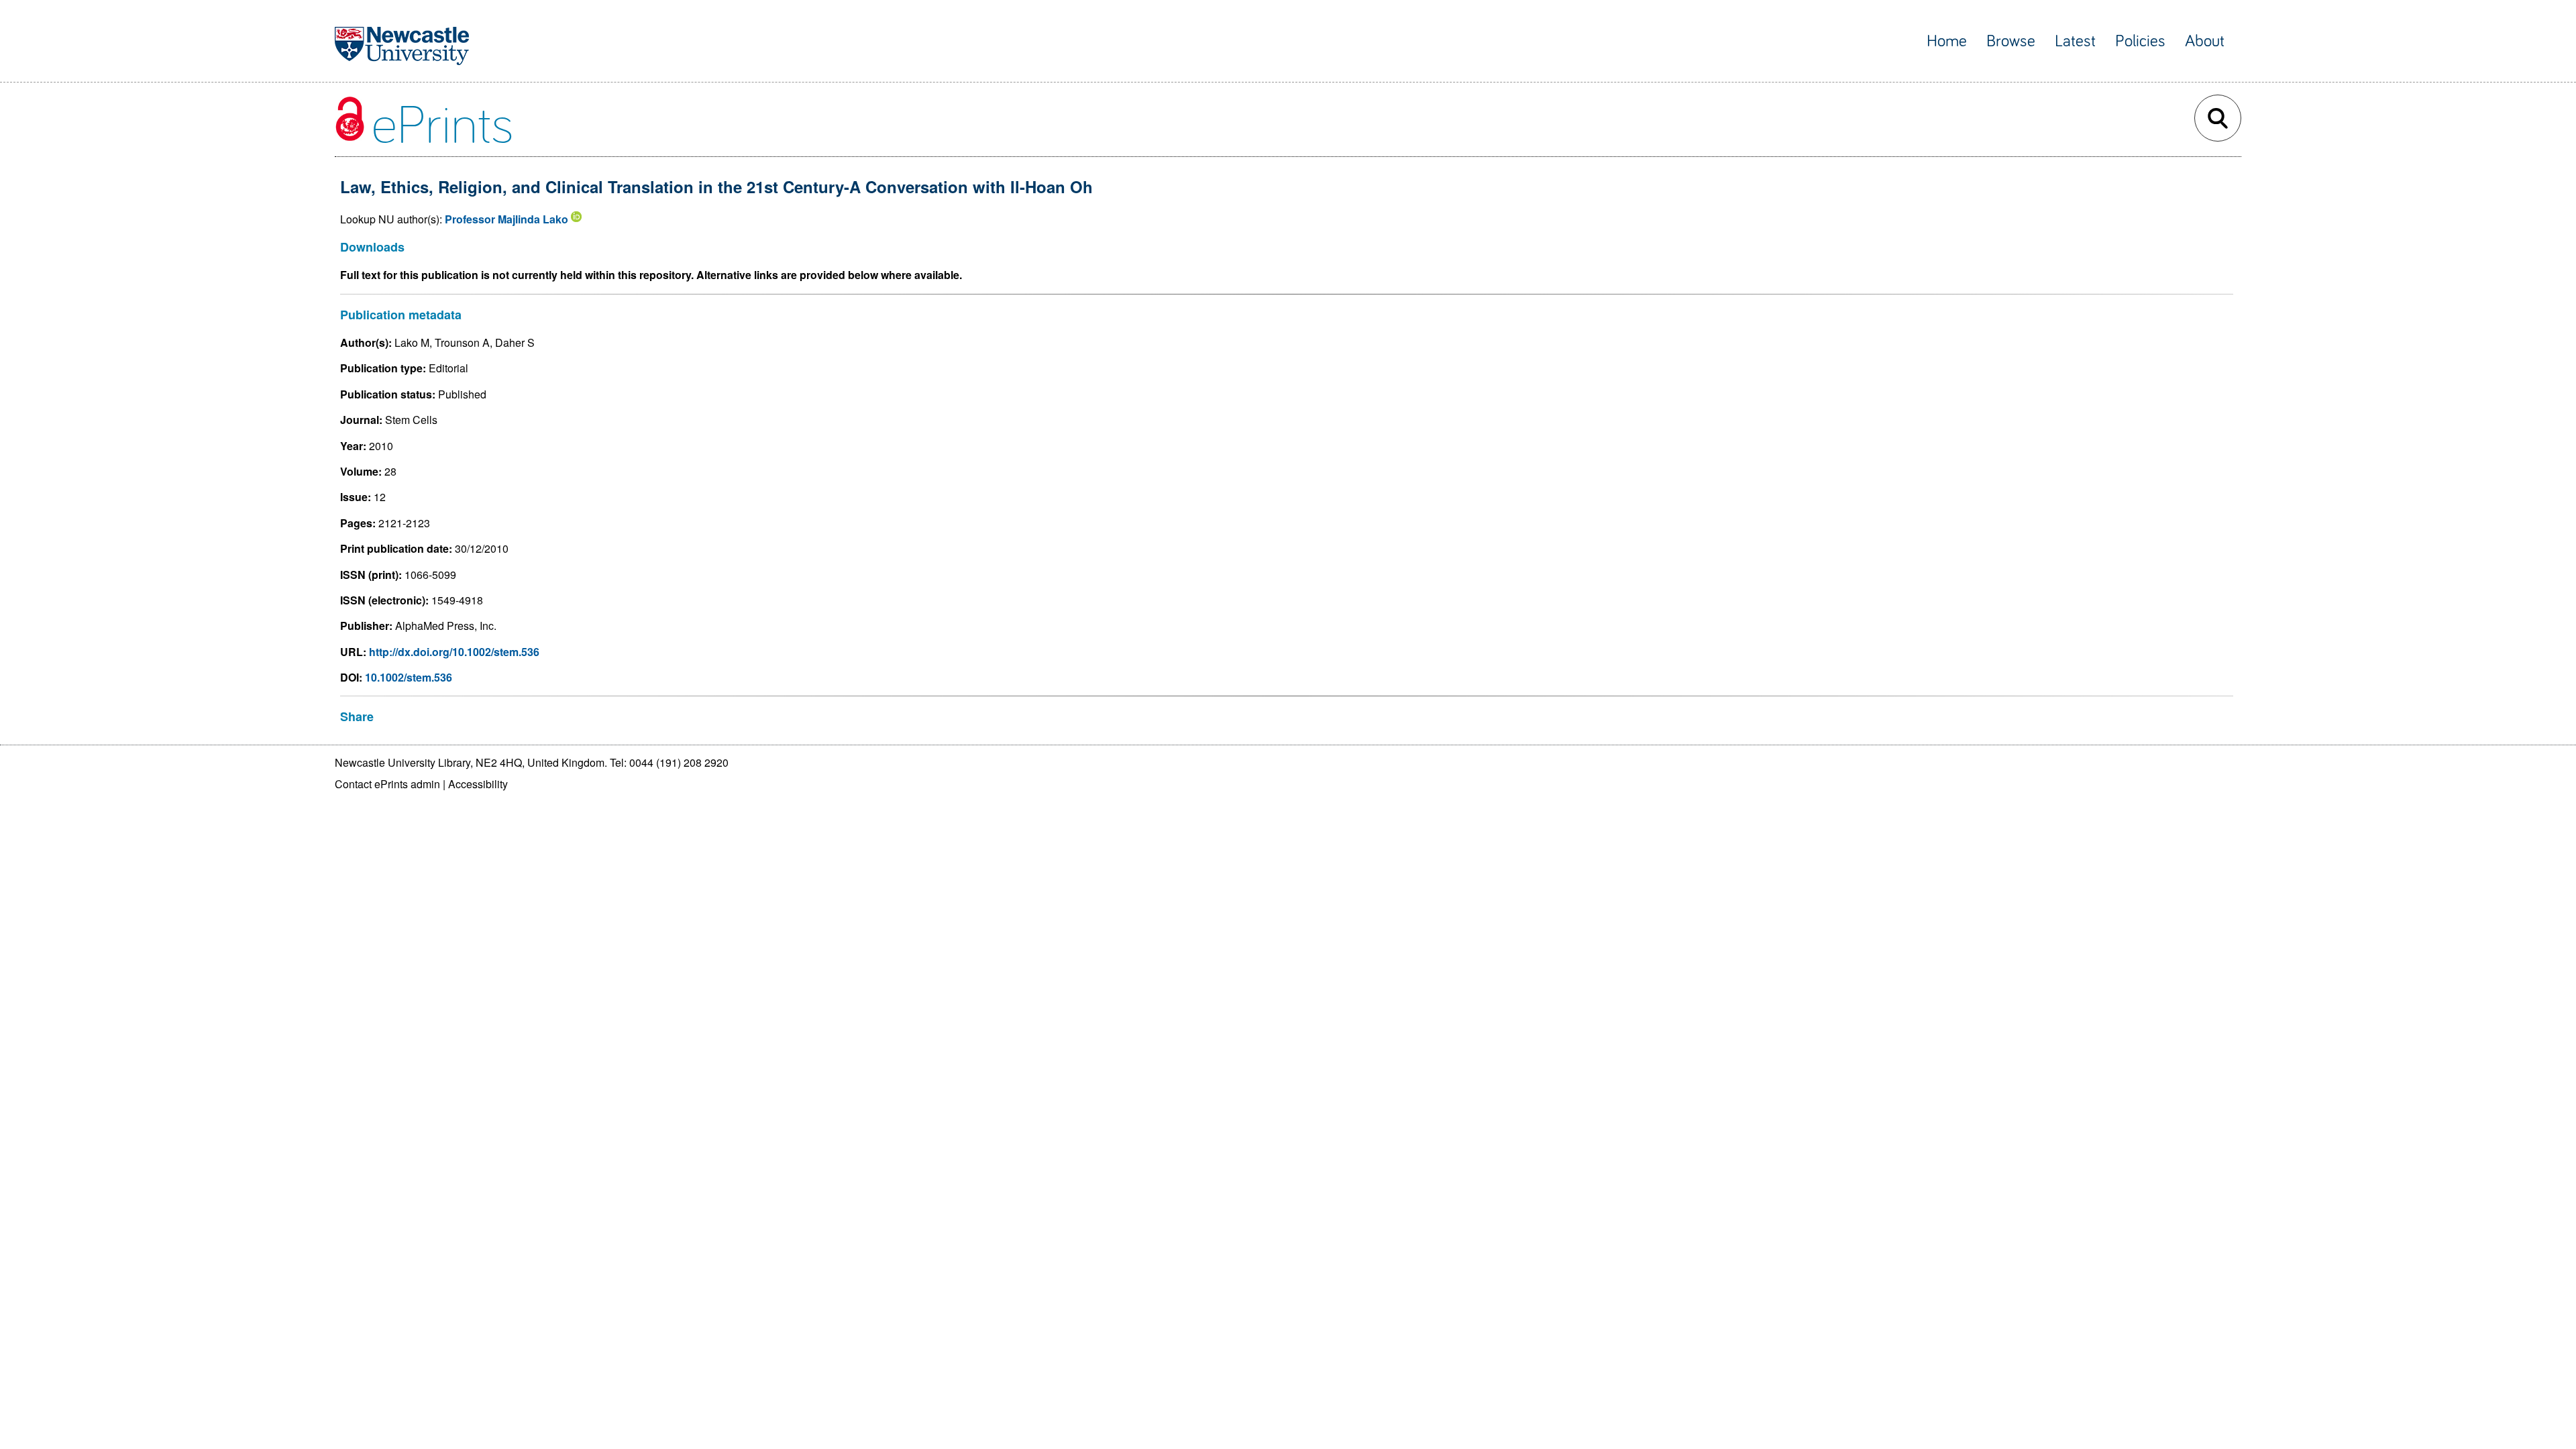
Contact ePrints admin (387, 784)
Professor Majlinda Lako (506, 219)
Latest (2075, 41)
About (2205, 41)
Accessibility (478, 784)
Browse (2011, 41)
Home (1947, 41)
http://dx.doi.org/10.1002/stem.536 (454, 652)
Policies (2140, 41)
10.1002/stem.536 (409, 677)
